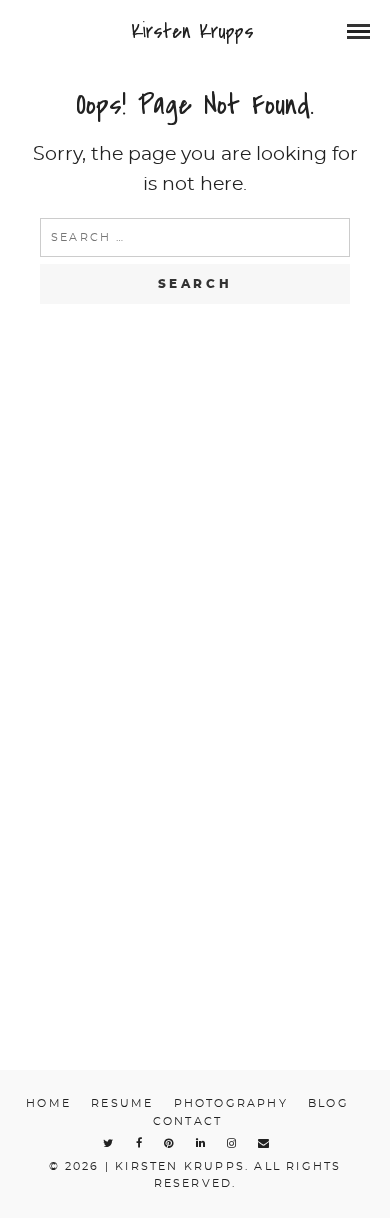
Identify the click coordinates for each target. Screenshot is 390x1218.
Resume (122, 1103)
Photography (231, 1103)
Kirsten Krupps (192, 31)
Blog (328, 1103)
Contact (187, 1121)
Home (48, 1103)
